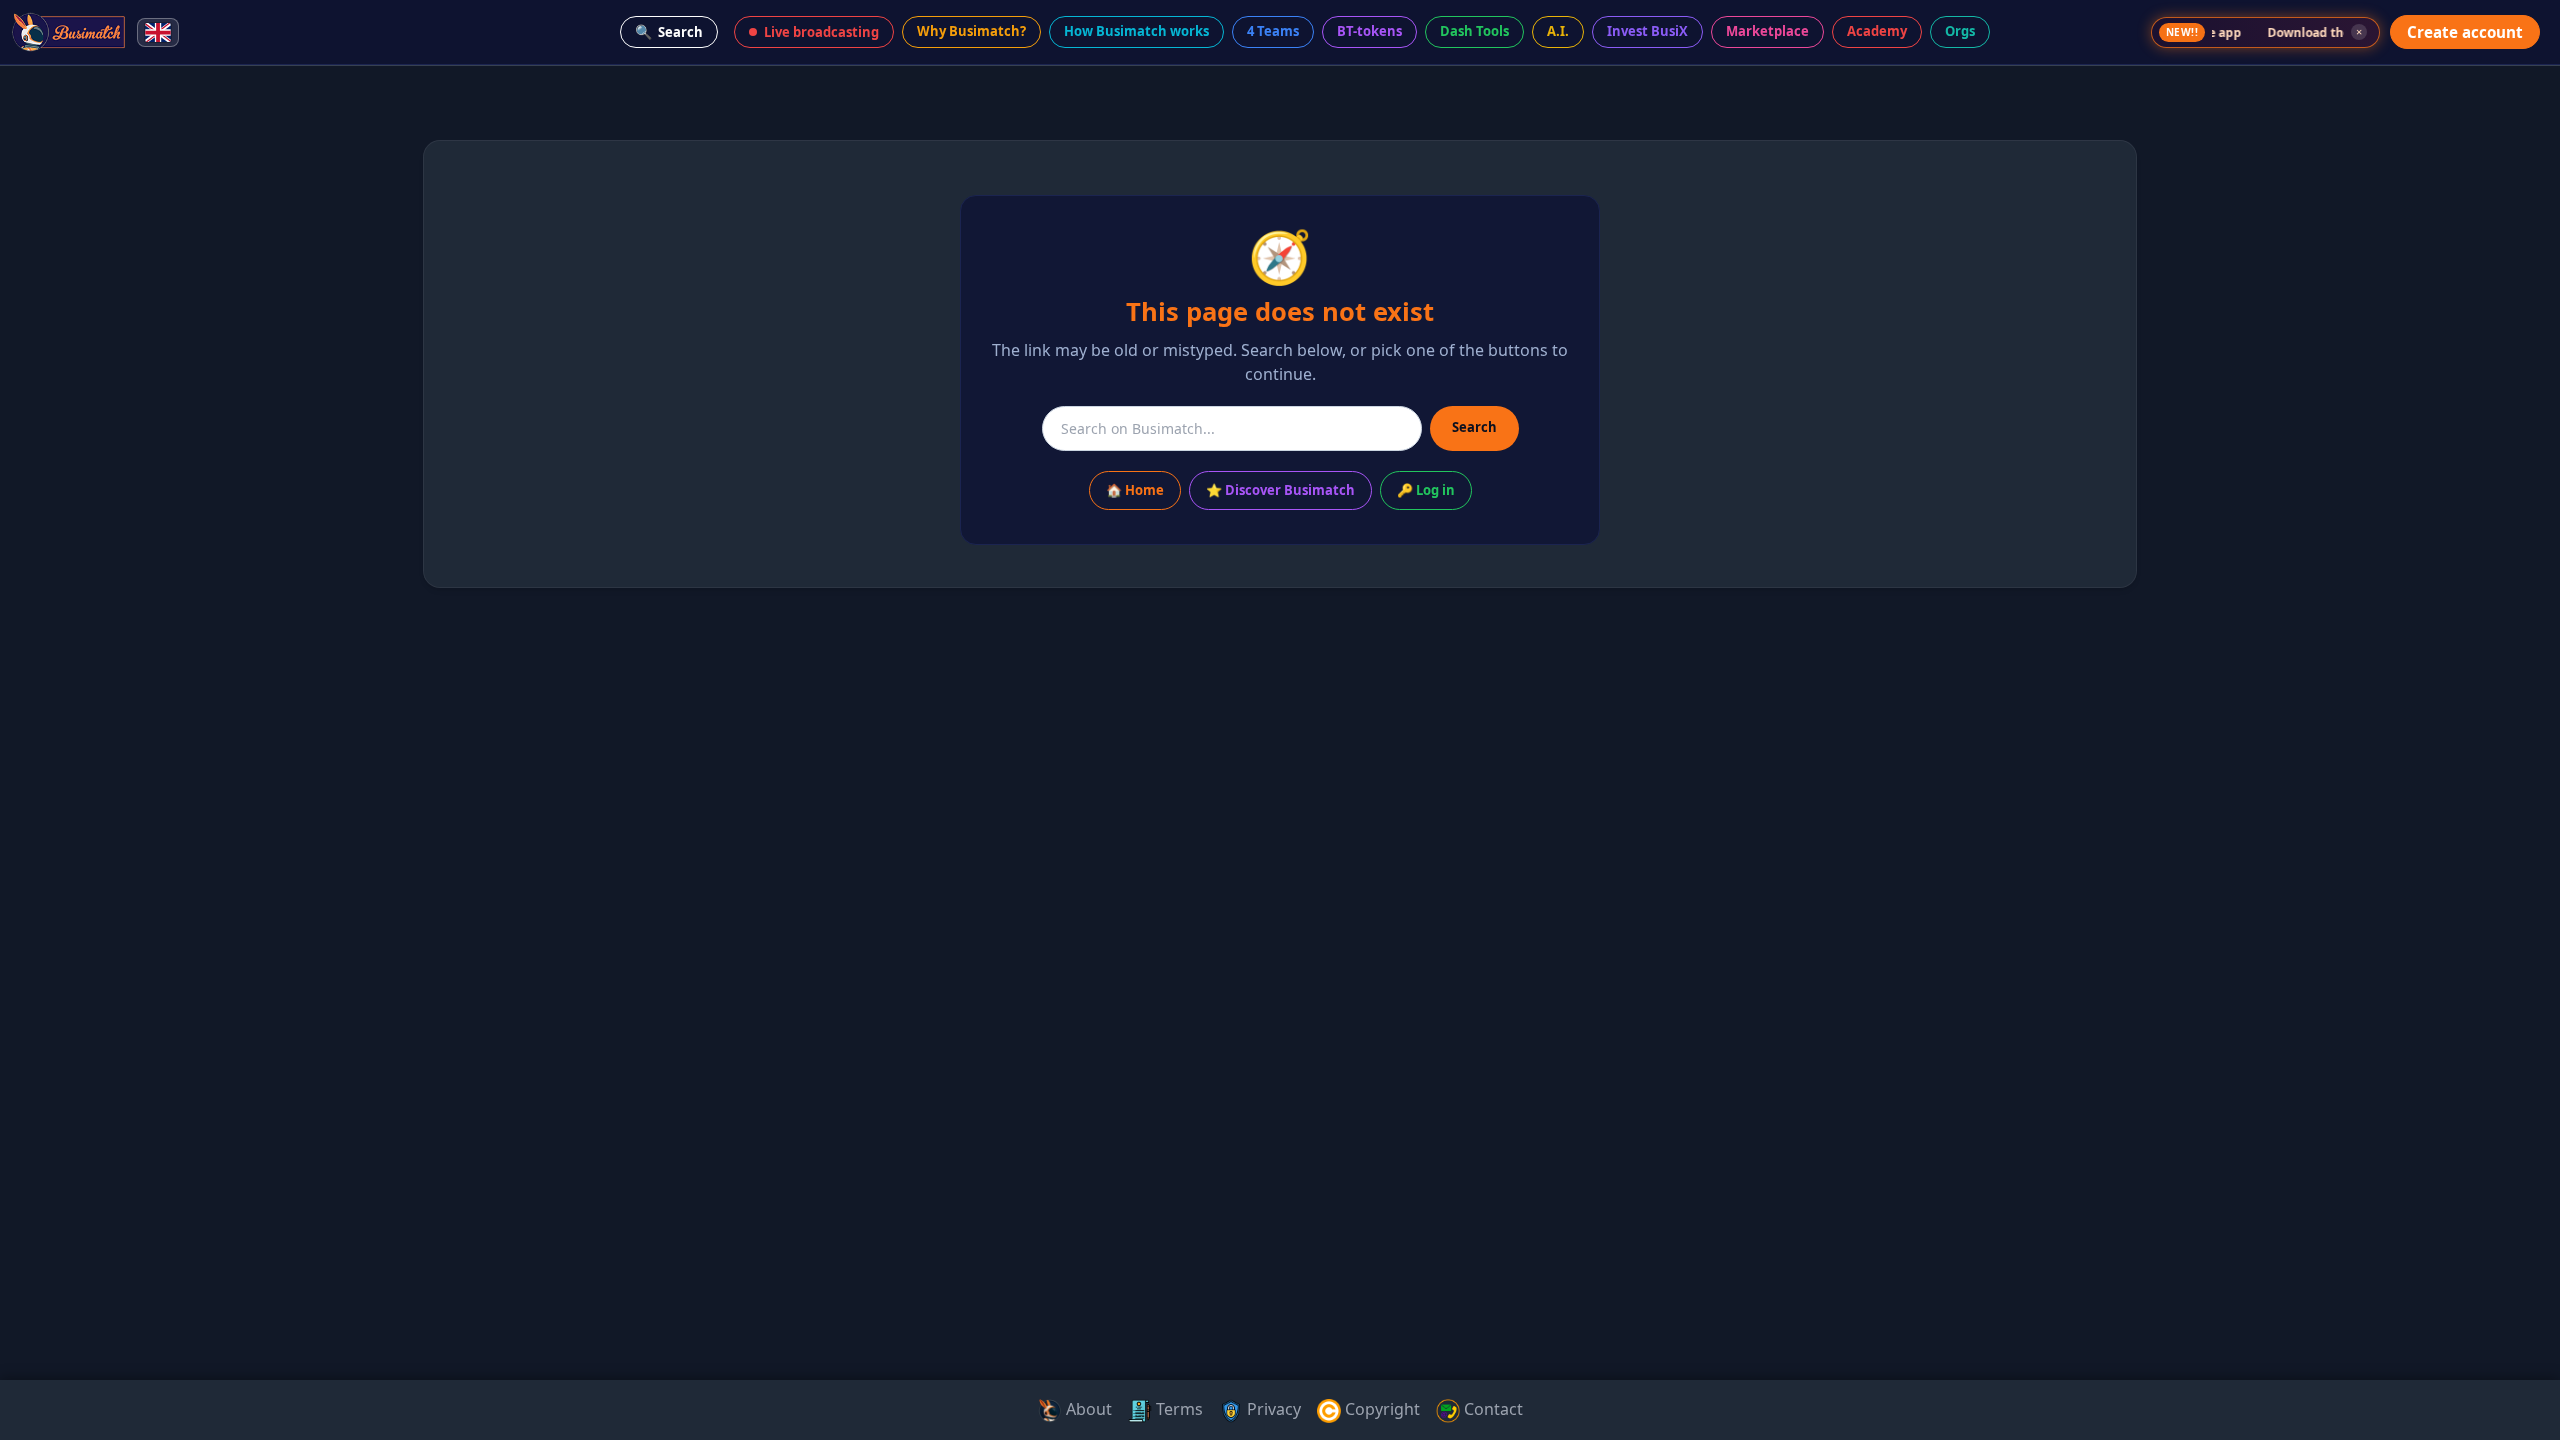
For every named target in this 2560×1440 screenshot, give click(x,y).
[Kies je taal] (158, 32)
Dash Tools (1474, 31)
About (1087, 1409)
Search (669, 31)
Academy (1877, 31)
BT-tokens (1369, 31)
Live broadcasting (821, 32)
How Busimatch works (1136, 31)
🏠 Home (1135, 490)
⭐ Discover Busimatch (1280, 490)
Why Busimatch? (971, 31)
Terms (1177, 1409)
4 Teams (1273, 31)
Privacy (1272, 1409)
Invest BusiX (1647, 31)
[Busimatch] (69, 32)
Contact (1491, 1409)
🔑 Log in (1426, 490)
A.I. (1558, 31)
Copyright (1380, 1409)
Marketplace (1767, 31)
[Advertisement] (88, 384)
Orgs (1960, 31)
